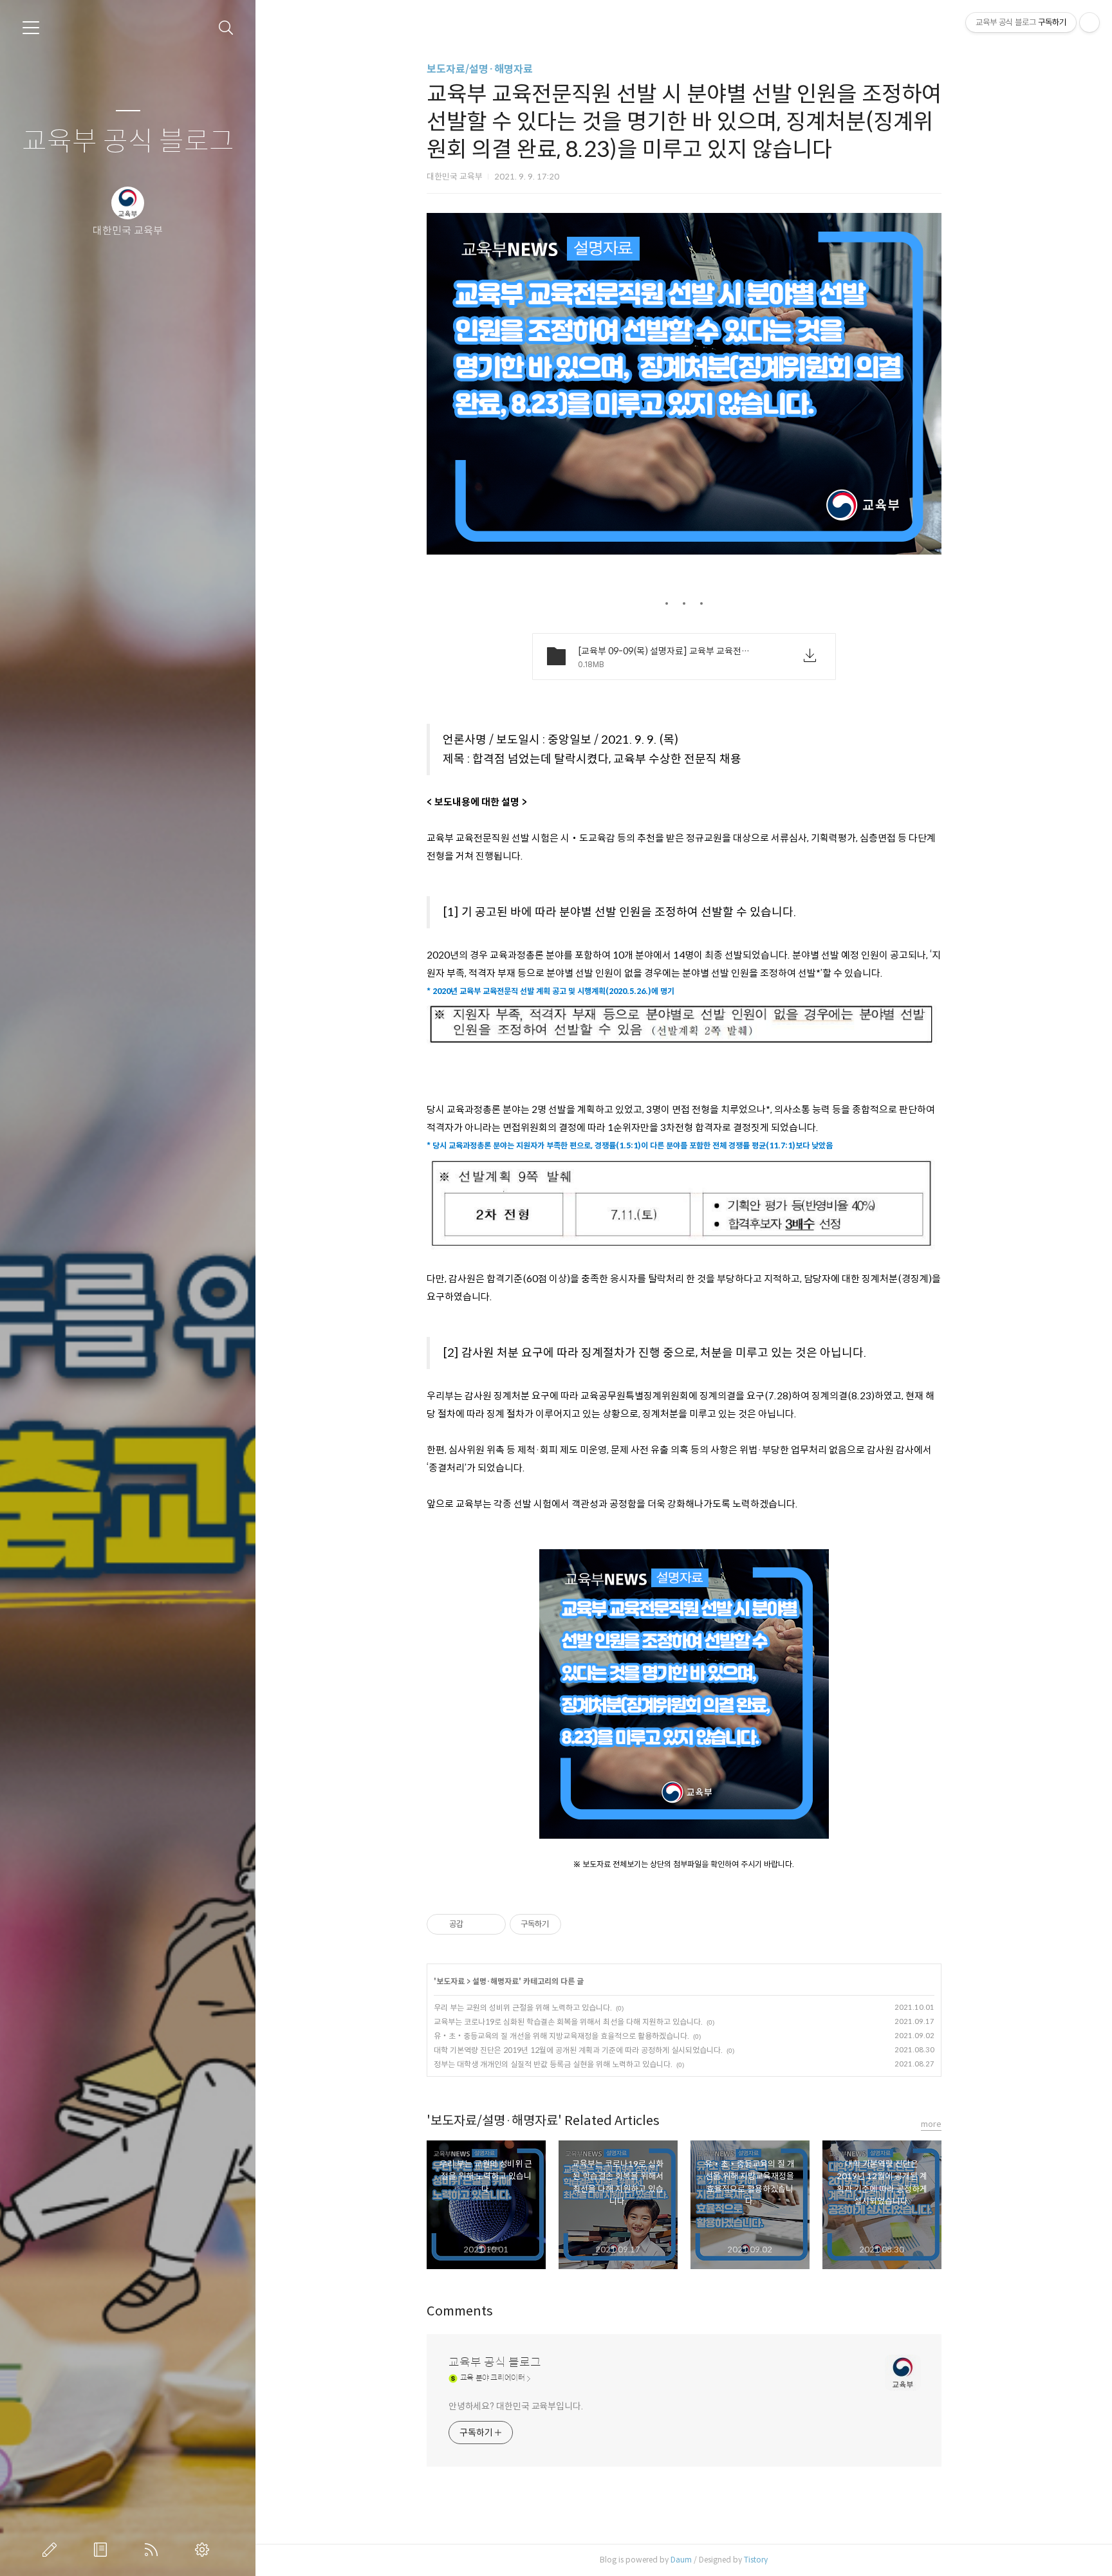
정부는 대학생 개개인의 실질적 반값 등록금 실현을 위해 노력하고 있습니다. (553, 2064)
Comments (460, 2311)
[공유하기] (475, 1924)
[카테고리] (31, 28)
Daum (681, 2560)
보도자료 (450, 1981)
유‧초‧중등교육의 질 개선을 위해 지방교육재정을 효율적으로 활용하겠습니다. (561, 2036)
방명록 (103, 2550)
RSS (154, 2550)
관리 (205, 2550)
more (931, 2124)
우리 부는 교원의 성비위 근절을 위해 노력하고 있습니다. (523, 2008)
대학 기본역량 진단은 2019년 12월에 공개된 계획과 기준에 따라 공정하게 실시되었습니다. (578, 2050)
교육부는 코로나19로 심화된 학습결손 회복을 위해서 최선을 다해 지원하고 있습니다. (568, 2022)
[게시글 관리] (491, 1924)
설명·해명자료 (496, 1981)
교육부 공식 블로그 (128, 142)
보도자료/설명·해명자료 (480, 69)
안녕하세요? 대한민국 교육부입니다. (516, 2406)
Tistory (756, 2560)
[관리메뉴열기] (1089, 23)
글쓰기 (52, 2550)
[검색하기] (226, 28)
